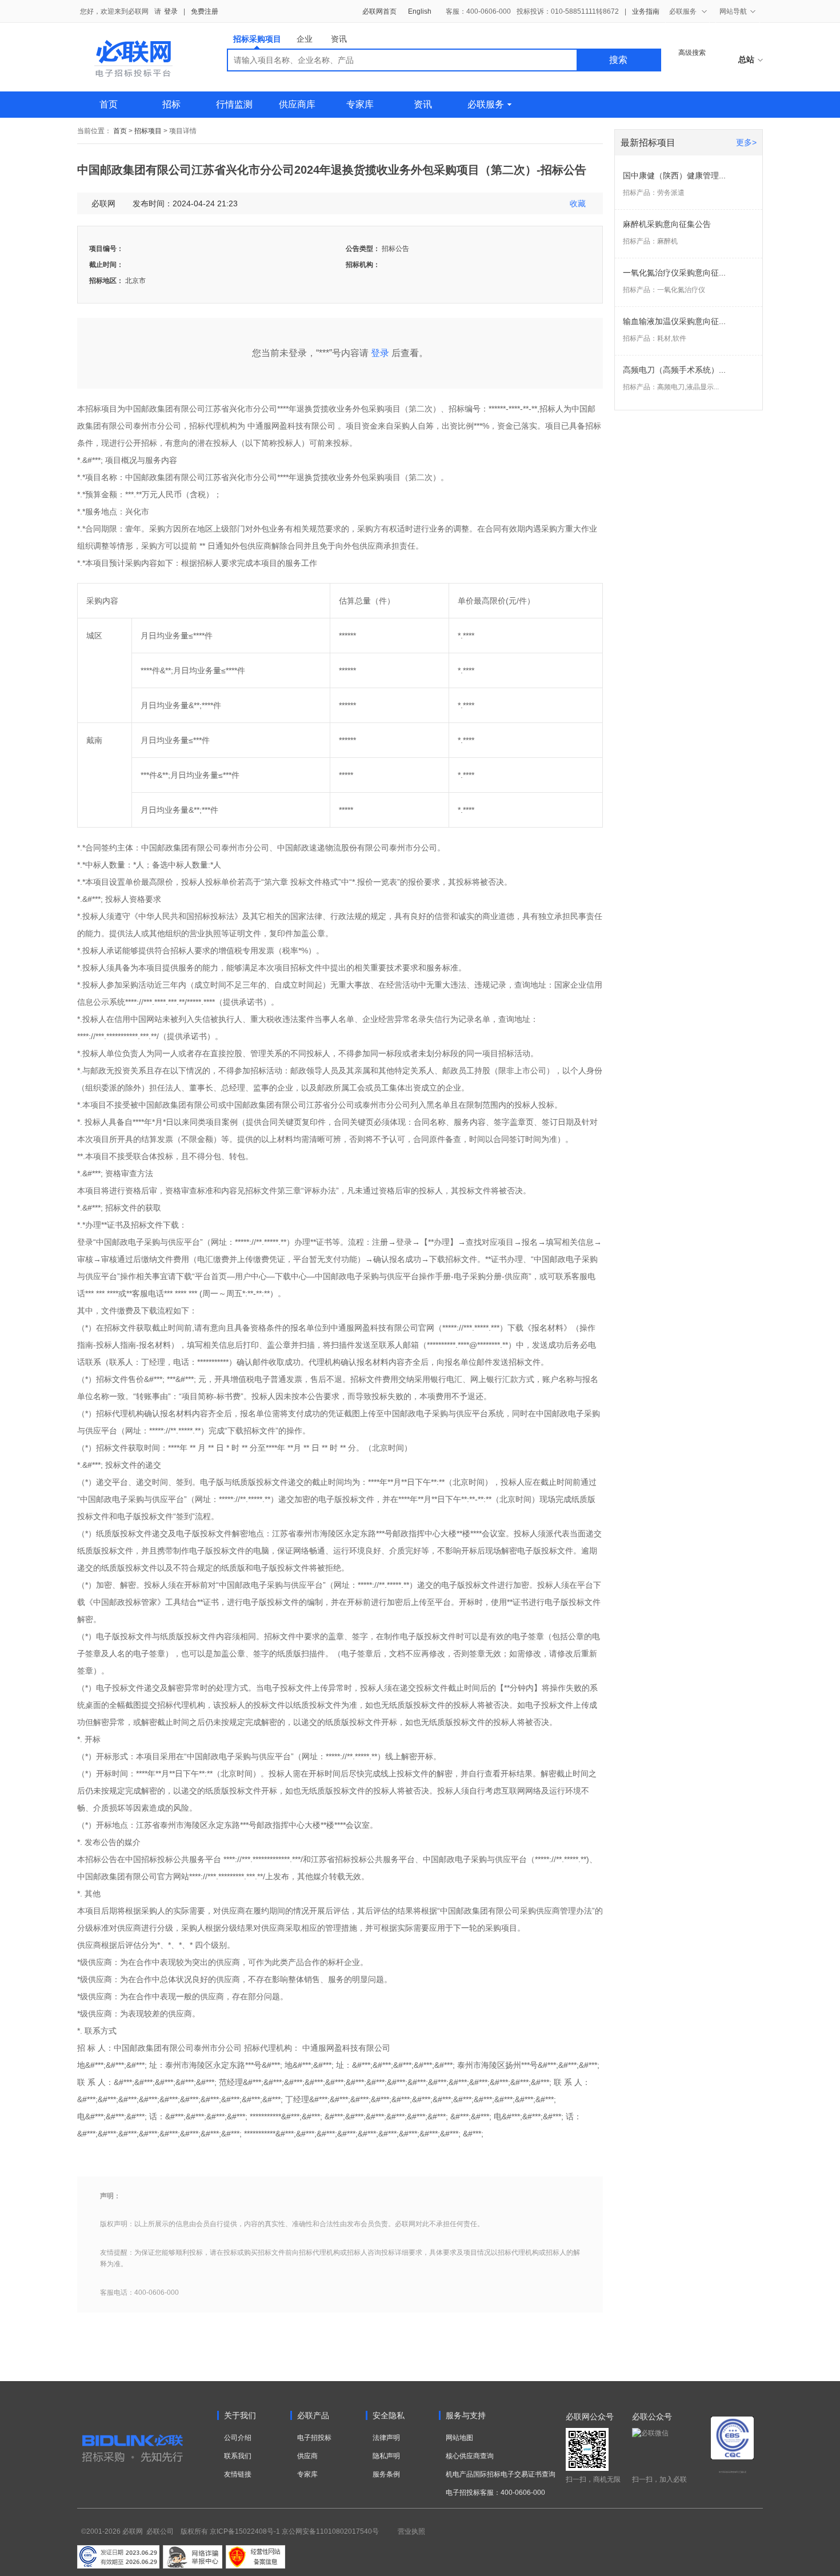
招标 (171, 104)
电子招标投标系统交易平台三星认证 (733, 2472)
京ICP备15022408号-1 (245, 2531)
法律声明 (386, 2438)
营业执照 (411, 2531)
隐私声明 (386, 2456)
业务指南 (646, 11)
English (420, 11)
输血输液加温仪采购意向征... (674, 321)
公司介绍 (238, 2438)
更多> (746, 142)
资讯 (339, 39)
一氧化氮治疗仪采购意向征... (674, 273)
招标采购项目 (257, 39)
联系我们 (238, 2456)
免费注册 (205, 11)
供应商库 (297, 104)
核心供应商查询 (470, 2456)
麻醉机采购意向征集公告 (667, 224)
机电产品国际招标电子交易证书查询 (501, 2474)
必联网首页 (379, 11)
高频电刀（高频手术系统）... (674, 370)
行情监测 (234, 104)
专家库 (360, 104)
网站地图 (459, 2438)
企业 (305, 39)
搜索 (618, 60)
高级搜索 (692, 53)
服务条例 (386, 2474)
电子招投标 (314, 2438)
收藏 (578, 203)
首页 (109, 104)
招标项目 (148, 131)
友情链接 (238, 2474)
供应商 (307, 2456)
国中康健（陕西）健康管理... (674, 175)
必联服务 (486, 104)
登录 (171, 11)
